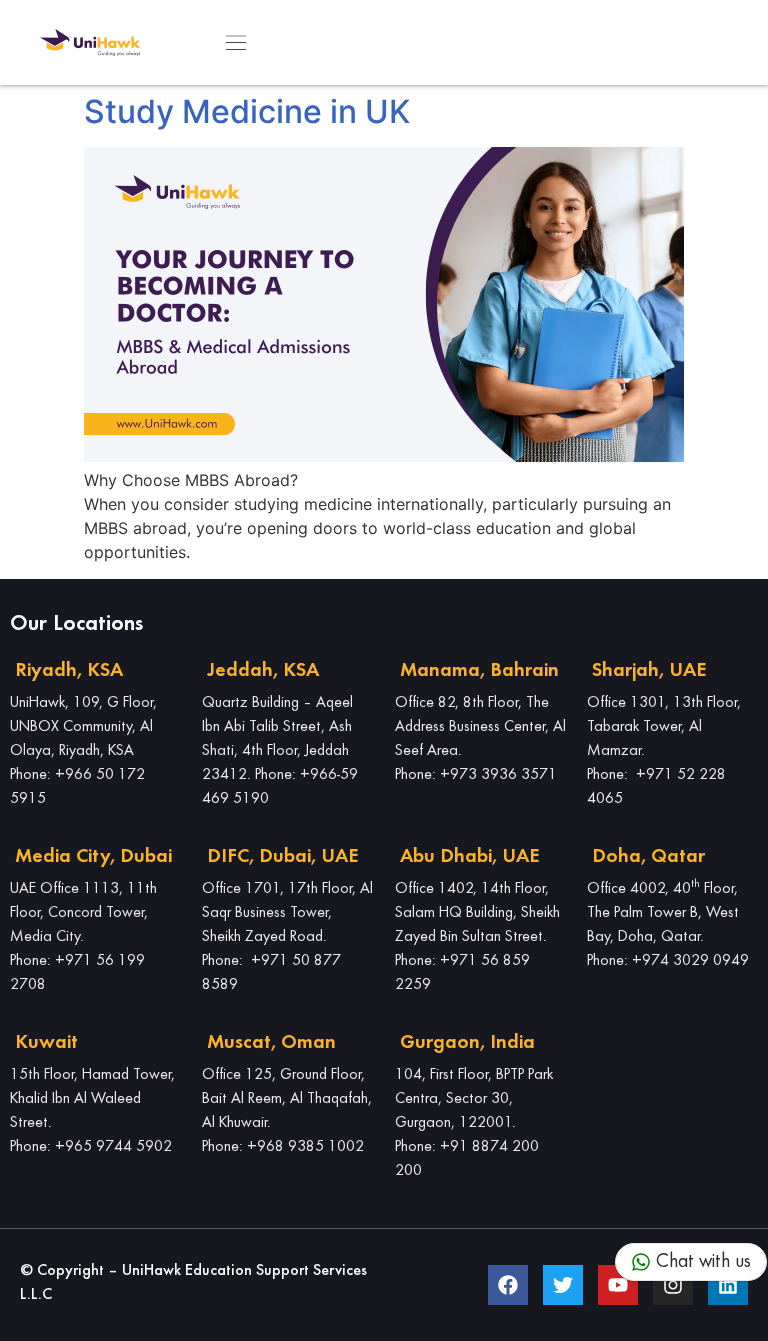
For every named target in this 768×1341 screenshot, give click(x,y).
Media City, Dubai (93, 857)
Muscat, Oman (271, 1043)
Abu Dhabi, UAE (469, 857)
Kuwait (46, 1043)
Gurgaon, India (467, 1043)
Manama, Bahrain (479, 671)
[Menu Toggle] (236, 43)
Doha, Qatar (648, 857)
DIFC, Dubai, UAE (282, 857)
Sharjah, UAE (649, 671)
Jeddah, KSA (263, 671)
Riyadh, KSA (69, 671)
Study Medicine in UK (247, 111)
